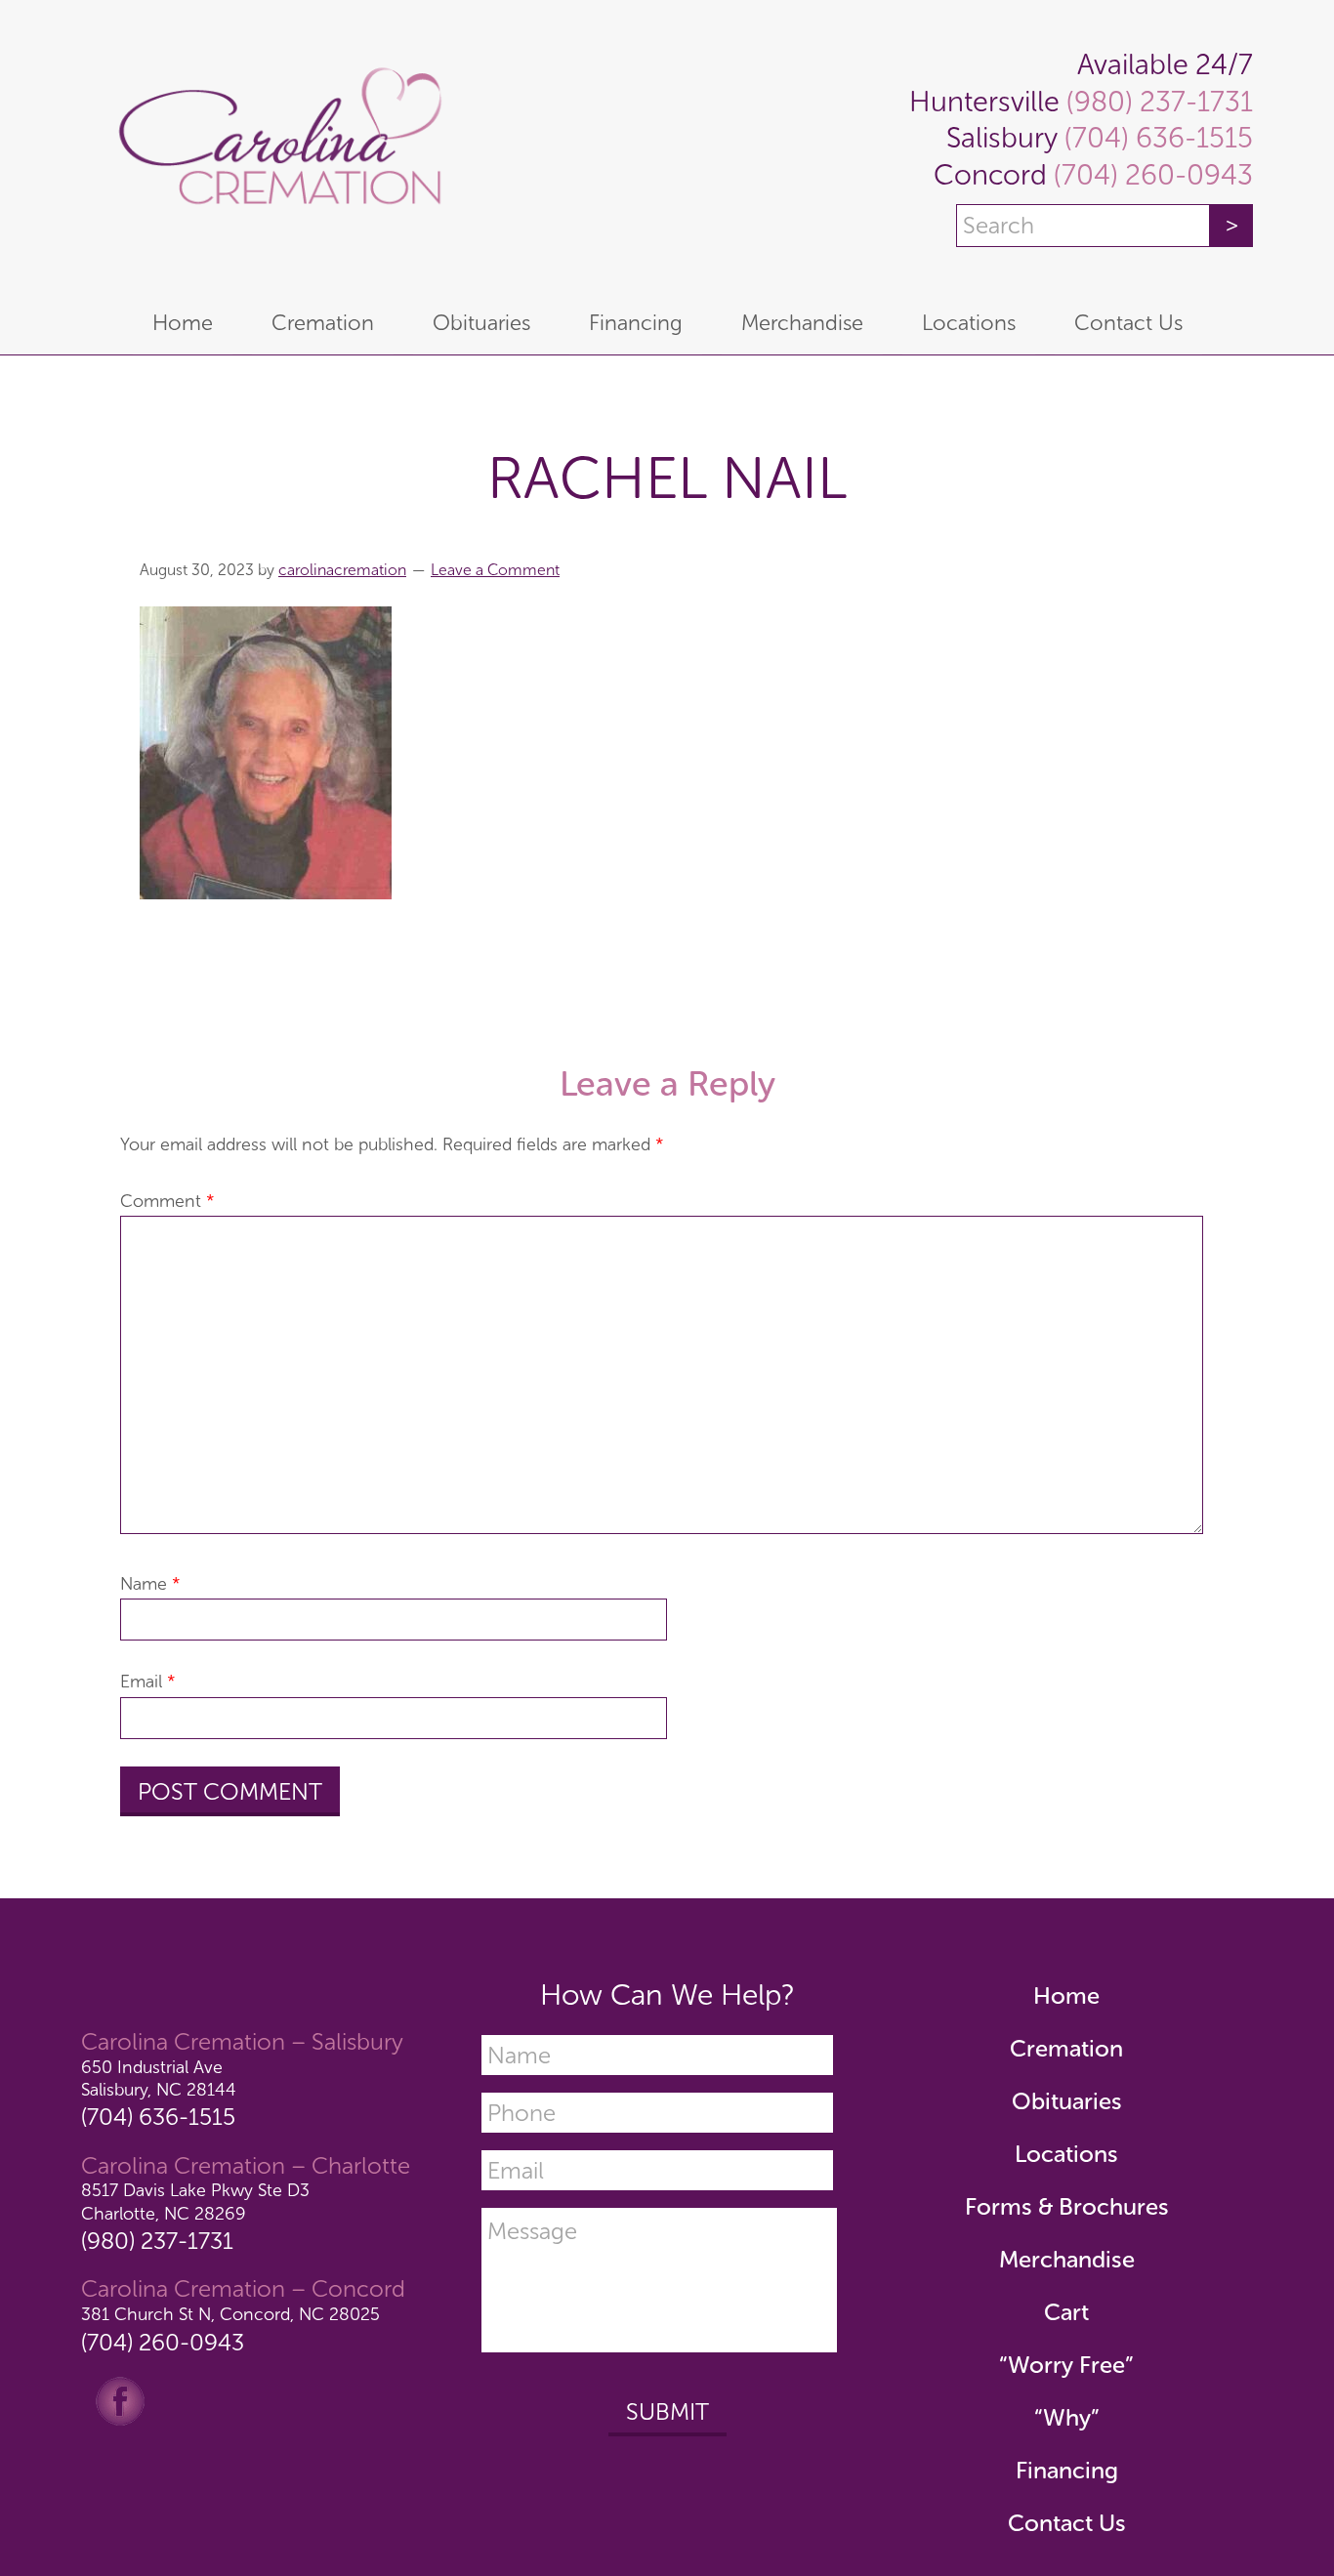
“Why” (1067, 2417)
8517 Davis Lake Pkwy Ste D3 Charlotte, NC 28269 (195, 2202)
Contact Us (1067, 2523)
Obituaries (1067, 2101)
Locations (1066, 2154)
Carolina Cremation (276, 146)
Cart (1066, 2312)
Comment (167, 1201)
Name (150, 1584)
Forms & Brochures (1067, 2206)
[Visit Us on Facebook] (120, 2399)
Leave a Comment (495, 570)
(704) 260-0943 (1150, 175)
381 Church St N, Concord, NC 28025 (230, 2314)
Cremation (1066, 2048)
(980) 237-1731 (1156, 102)
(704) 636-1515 (1155, 138)
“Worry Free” (1066, 2365)
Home (1066, 1995)
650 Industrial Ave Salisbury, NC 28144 (159, 2078)
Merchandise (1067, 2259)
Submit (667, 2411)
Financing (1067, 2470)
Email (148, 1682)
